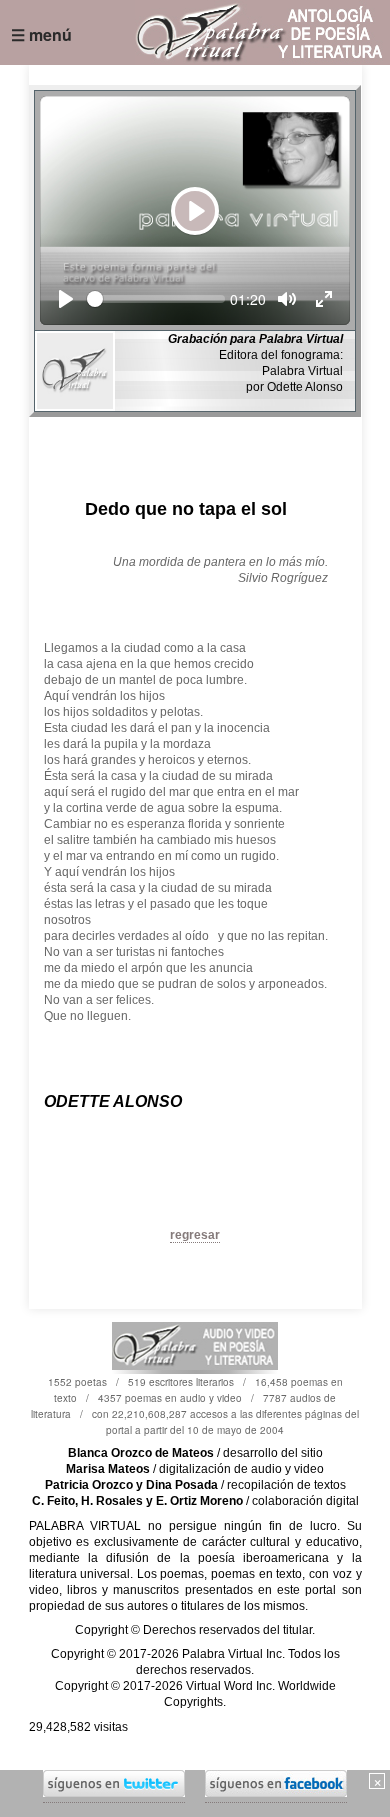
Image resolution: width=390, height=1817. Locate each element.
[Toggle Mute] (287, 299)
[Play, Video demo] (66, 299)
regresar (195, 1235)
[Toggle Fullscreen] (324, 299)
